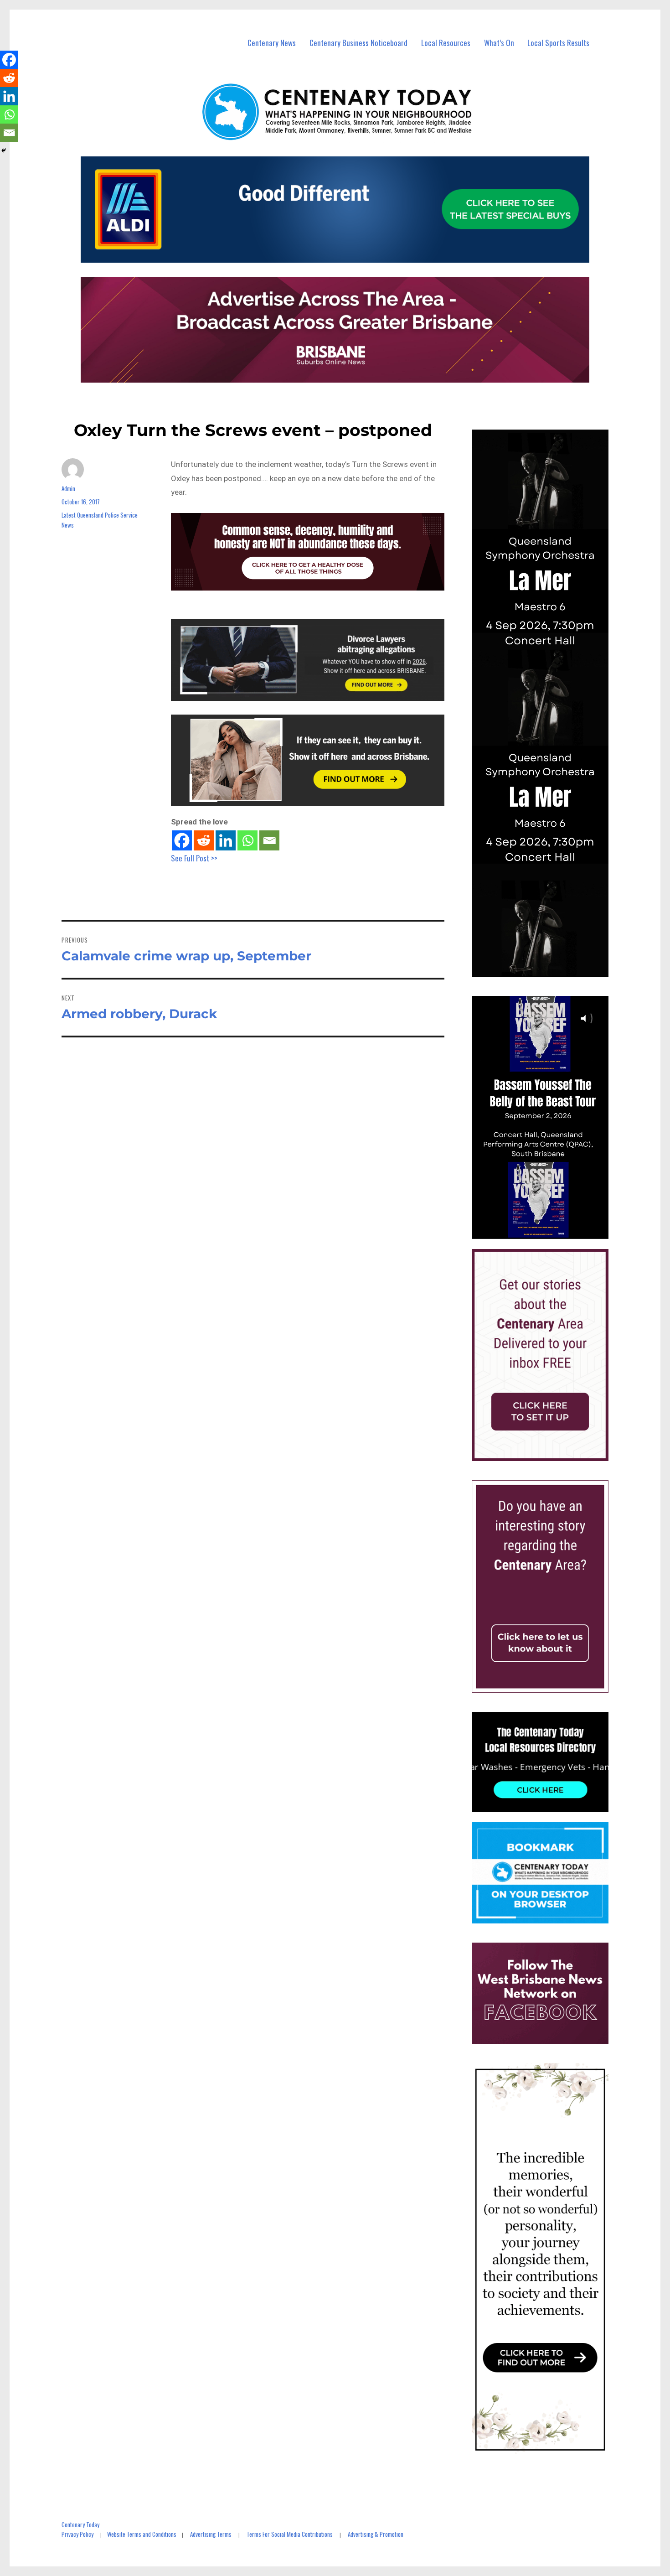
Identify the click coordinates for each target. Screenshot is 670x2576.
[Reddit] (204, 840)
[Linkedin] (226, 840)
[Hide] (4, 150)
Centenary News (272, 43)
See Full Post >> (194, 858)
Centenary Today (80, 2524)
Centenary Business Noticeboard (358, 43)
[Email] (269, 840)
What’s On (499, 43)
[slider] (549, 1232)
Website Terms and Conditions (142, 2534)
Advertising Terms (211, 2534)
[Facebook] (182, 840)
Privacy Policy (77, 2534)
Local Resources (446, 43)
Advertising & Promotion (376, 2534)
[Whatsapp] (247, 840)
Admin (68, 488)
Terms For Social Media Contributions (290, 2534)
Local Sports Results (558, 43)
